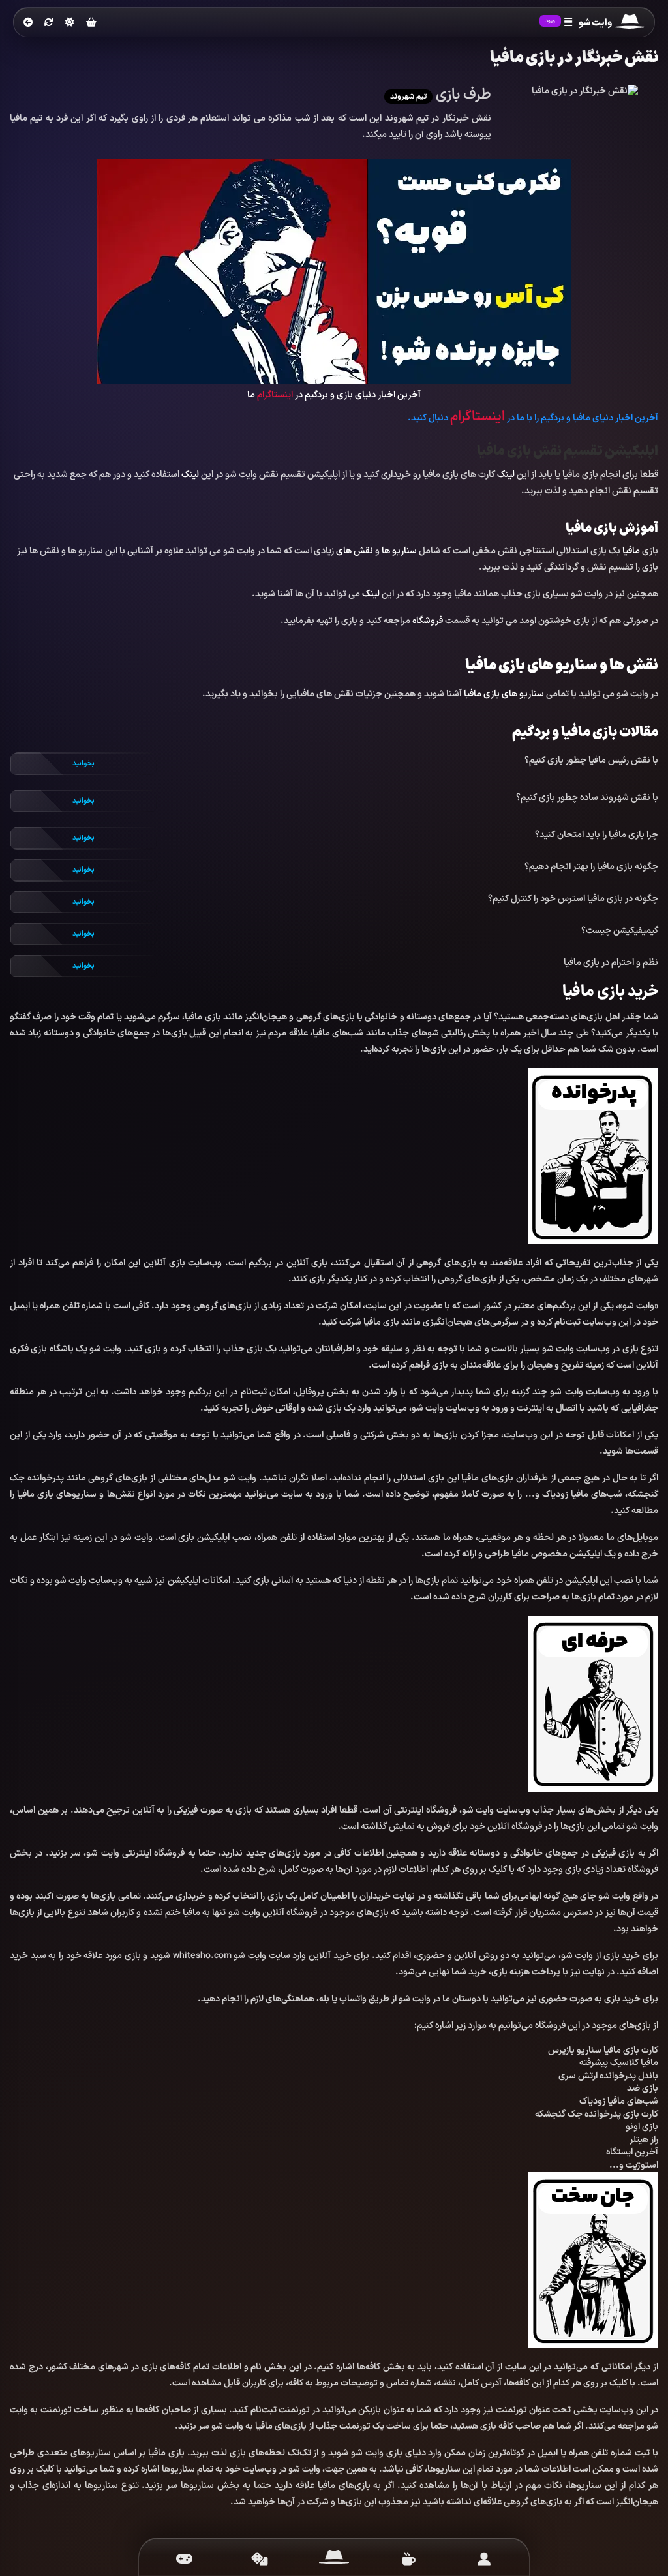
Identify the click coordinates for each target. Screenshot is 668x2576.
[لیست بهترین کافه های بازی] (409, 2559)
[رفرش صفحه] (49, 23)
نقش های (355, 551)
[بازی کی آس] (334, 270)
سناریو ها (399, 551)
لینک (506, 475)
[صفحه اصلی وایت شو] (334, 2559)
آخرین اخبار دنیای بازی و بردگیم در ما (334, 395)
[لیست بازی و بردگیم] (184, 2559)
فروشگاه (428, 621)
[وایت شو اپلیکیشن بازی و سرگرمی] (630, 23)
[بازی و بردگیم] (259, 2559)
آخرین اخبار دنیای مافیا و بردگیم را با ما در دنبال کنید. (533, 418)
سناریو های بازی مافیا (504, 694)
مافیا (631, 551)
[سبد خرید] (91, 23)
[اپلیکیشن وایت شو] (484, 2559)
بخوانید (83, 764)
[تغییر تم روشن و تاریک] (70, 22)
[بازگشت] (28, 23)
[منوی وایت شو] (568, 23)
